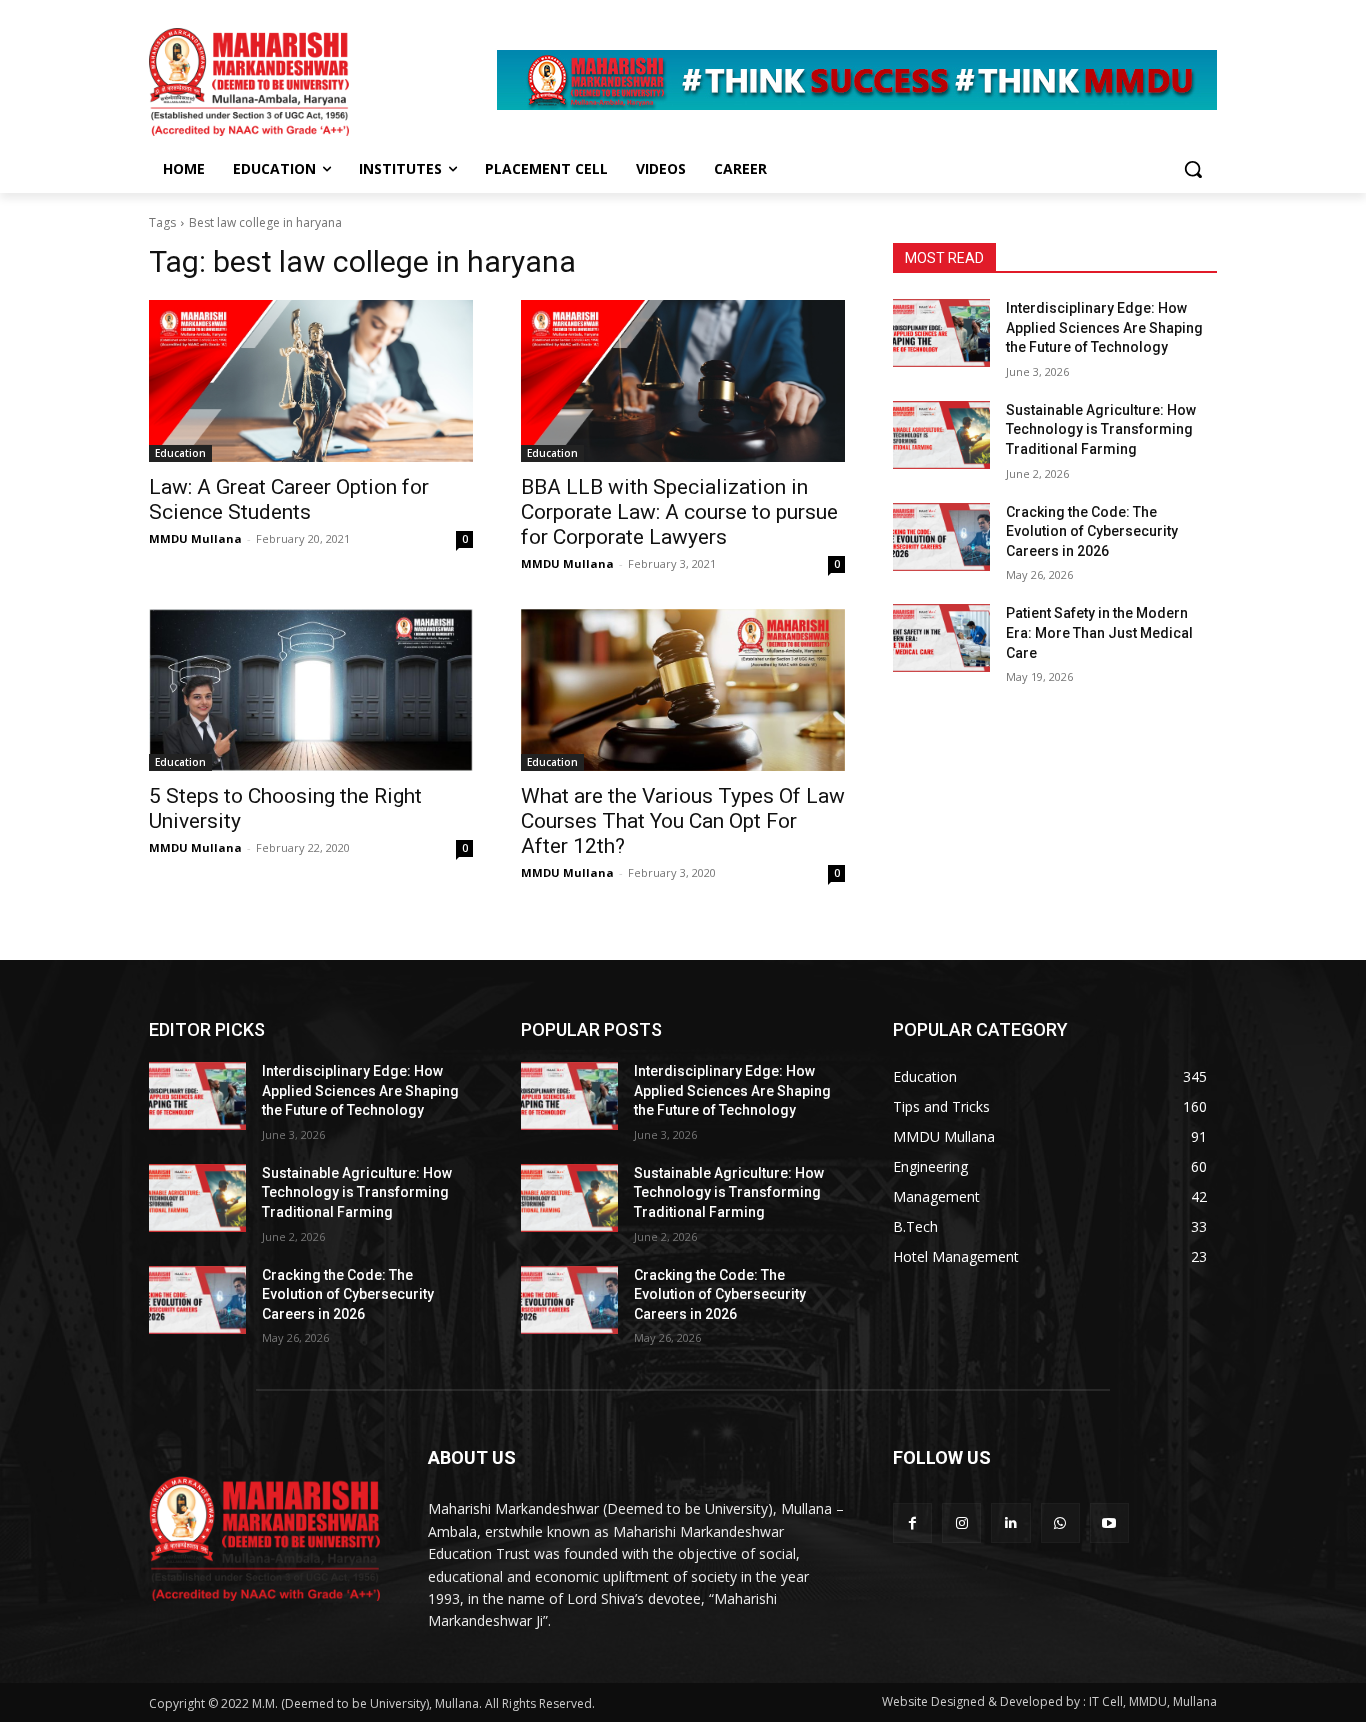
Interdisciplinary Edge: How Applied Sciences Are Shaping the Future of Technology (1104, 327)
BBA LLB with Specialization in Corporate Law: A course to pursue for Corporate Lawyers (679, 512)
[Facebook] (912, 1522)
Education (180, 453)
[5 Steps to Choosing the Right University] (311, 690)
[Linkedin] (1010, 1522)
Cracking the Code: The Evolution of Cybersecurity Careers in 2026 (1092, 531)
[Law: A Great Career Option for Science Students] (311, 381)
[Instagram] (961, 1522)
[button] (1193, 169)
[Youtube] (1109, 1522)
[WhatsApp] (1060, 1522)
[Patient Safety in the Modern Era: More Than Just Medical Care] (941, 638)
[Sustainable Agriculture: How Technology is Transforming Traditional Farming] (941, 435)
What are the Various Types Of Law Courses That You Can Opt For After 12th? (683, 821)
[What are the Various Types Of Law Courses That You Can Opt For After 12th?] (683, 690)
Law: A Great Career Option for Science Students (289, 499)
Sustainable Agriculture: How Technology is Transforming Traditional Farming (1101, 429)
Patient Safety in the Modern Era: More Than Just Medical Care (1099, 632)
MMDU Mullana (195, 538)
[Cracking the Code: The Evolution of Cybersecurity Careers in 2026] (941, 537)
